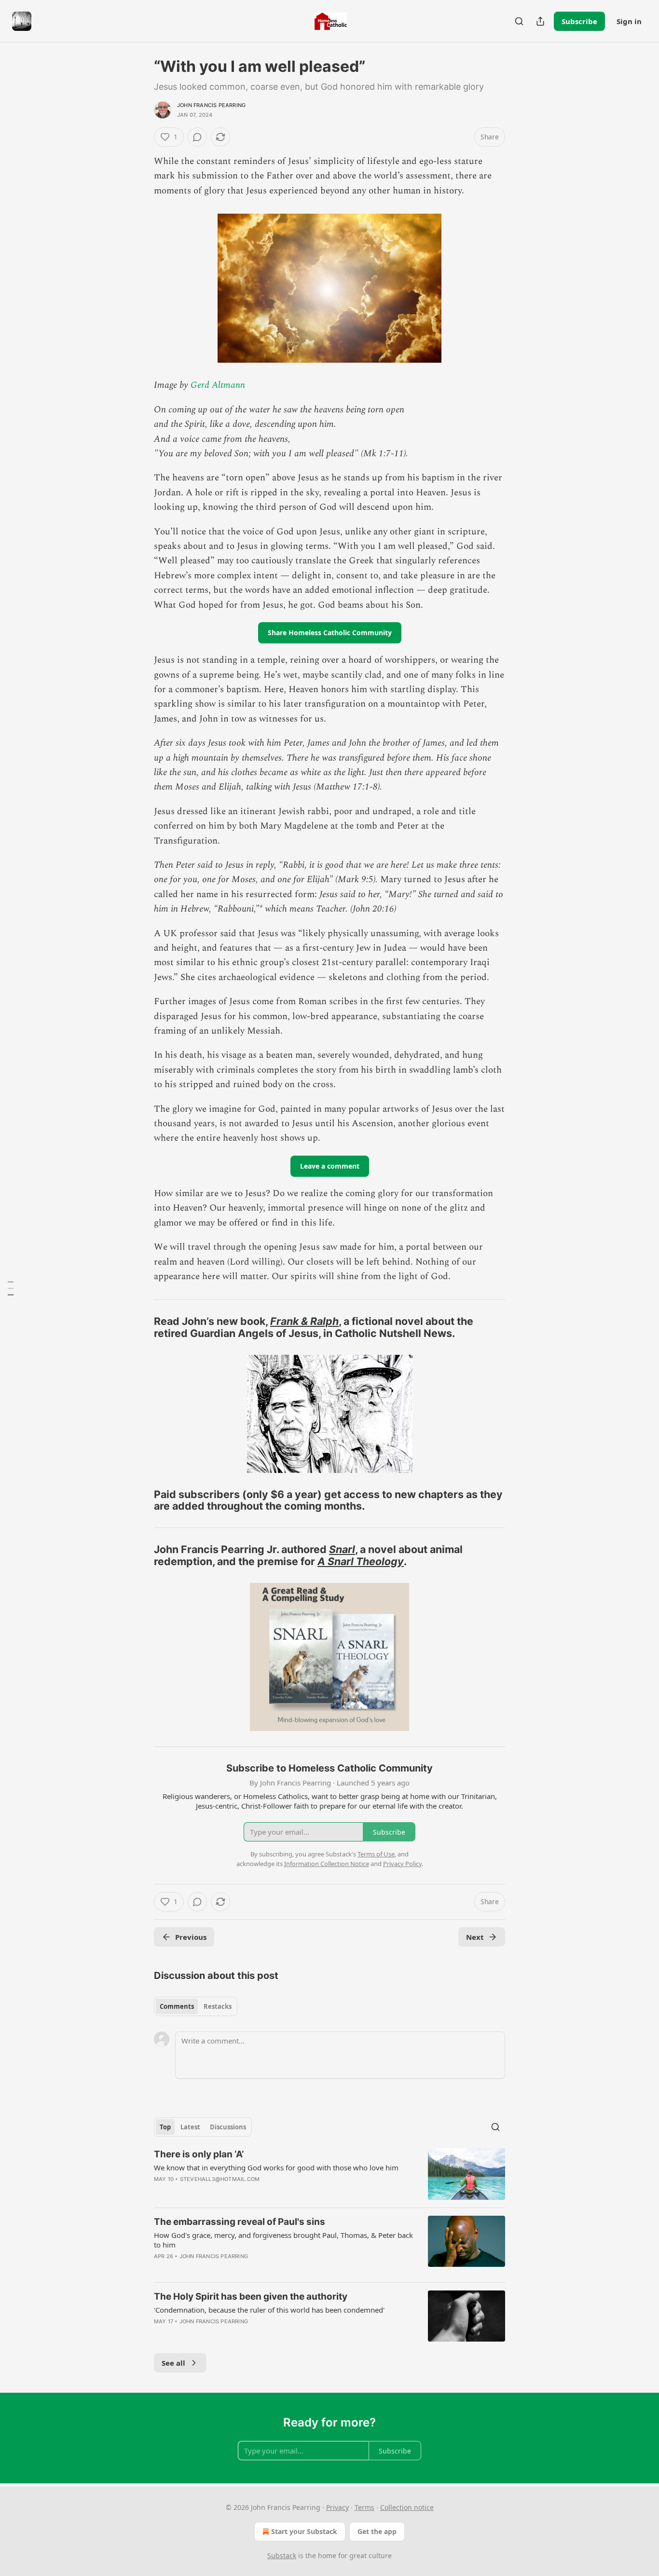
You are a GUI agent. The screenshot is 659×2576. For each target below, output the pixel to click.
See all (173, 2363)
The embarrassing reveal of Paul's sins (240, 2222)
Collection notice (407, 2507)
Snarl (342, 1549)
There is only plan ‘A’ (199, 2154)
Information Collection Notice (327, 1864)
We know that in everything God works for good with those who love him (276, 2167)
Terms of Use (376, 1854)
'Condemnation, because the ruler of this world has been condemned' (269, 2310)
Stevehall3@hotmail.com (220, 2179)
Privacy (337, 2507)
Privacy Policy (402, 1864)
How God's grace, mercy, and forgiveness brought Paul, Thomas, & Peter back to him (283, 2240)
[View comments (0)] (197, 137)
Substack (282, 2556)
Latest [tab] (190, 2127)
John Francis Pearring (211, 105)
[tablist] (196, 2006)
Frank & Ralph (304, 1321)
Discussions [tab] (228, 2127)
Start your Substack (304, 2531)
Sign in (629, 21)
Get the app (377, 2531)
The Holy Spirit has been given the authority (251, 2297)
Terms (364, 2507)
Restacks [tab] (218, 2006)
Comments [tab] (177, 2006)
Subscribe (579, 21)
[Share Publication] (540, 21)
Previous (191, 1937)
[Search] (519, 21)
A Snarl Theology (361, 1561)
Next (475, 1937)
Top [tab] (165, 2127)
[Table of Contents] (11, 1288)
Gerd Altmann (218, 385)
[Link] (140, 1327)
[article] (329, 2174)
